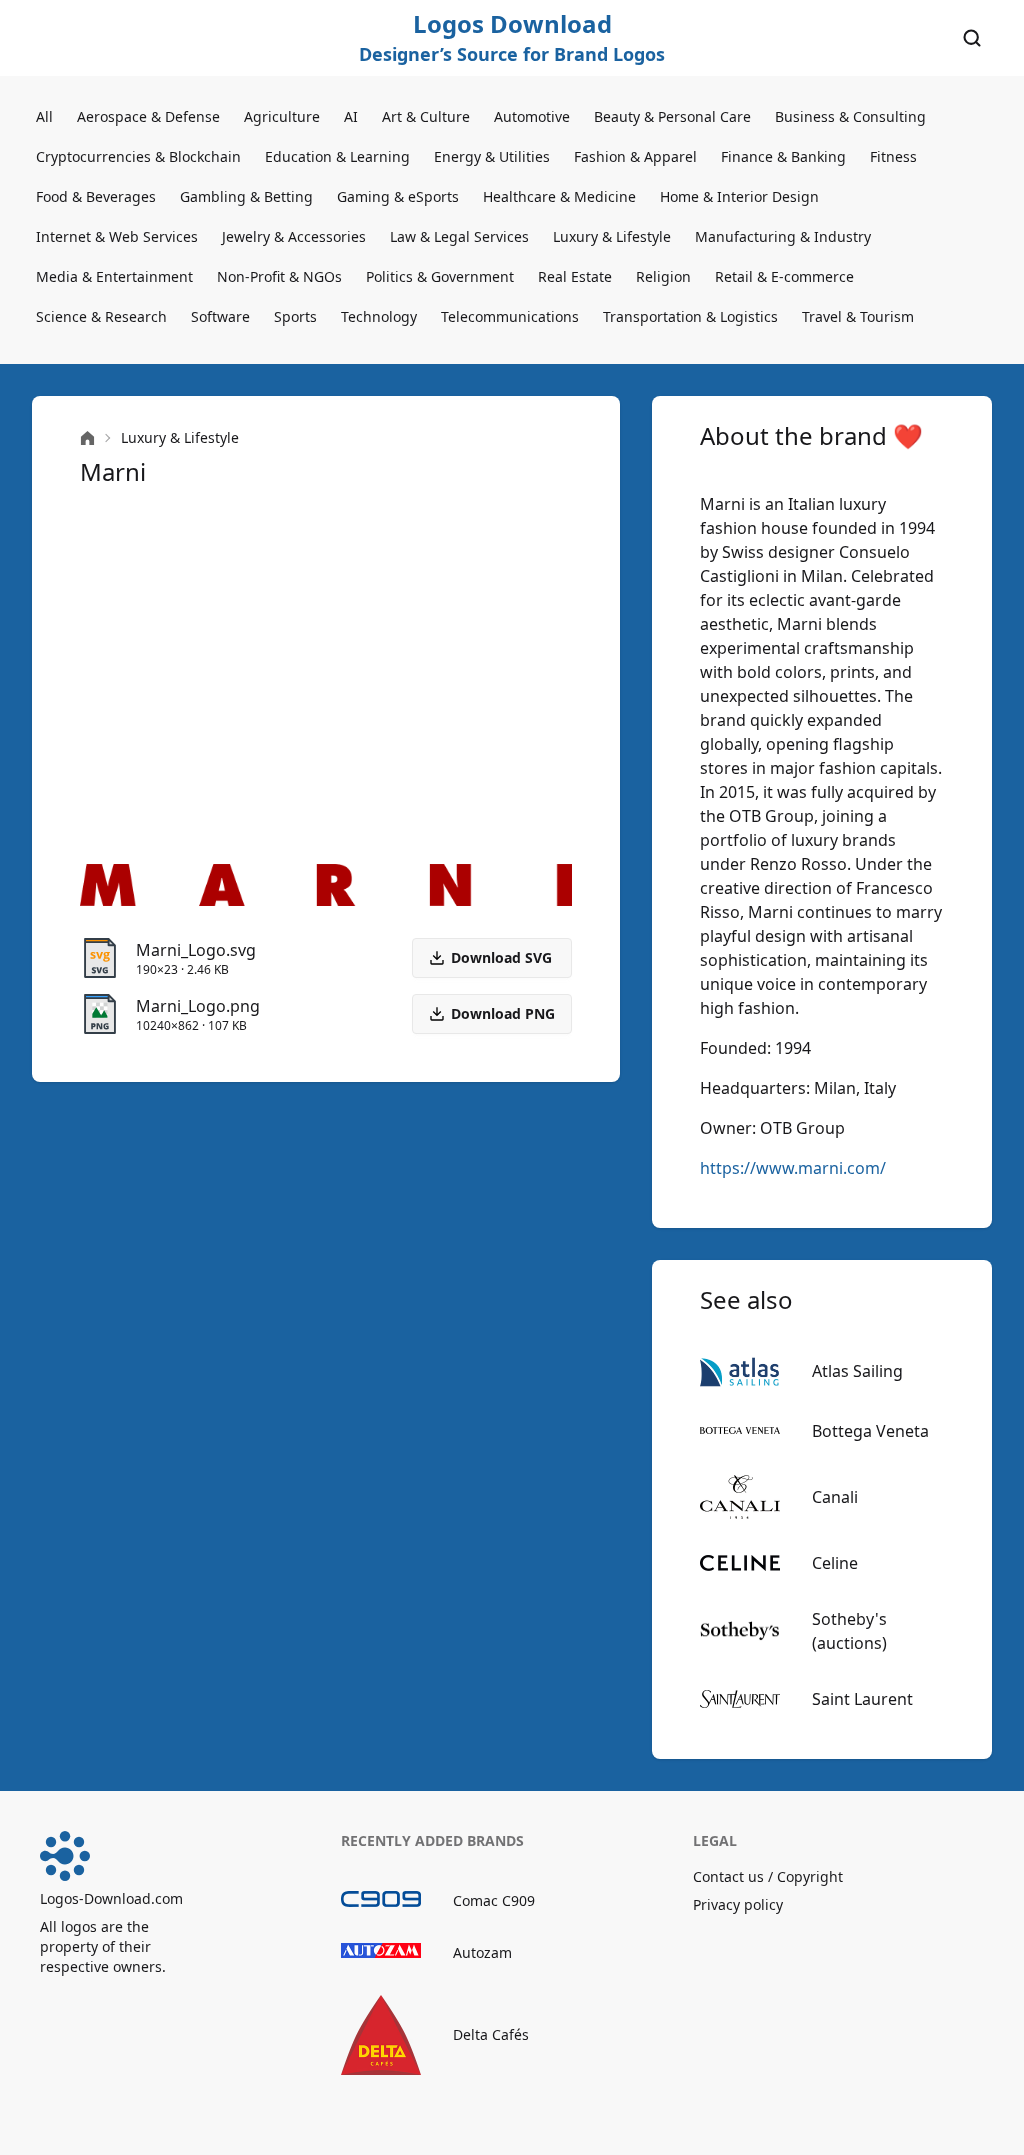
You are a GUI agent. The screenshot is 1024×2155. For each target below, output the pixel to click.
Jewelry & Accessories (294, 236)
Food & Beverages (96, 196)
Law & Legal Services (459, 236)
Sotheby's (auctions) (849, 1631)
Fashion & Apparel (635, 156)
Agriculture (282, 116)
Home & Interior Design (739, 196)
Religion (663, 276)
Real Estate (575, 276)
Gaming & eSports (398, 196)
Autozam (482, 1952)
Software (220, 316)
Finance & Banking (783, 156)
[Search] (972, 38)
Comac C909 (494, 1900)
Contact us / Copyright (768, 1876)
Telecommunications (510, 316)
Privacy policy (738, 1904)
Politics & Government (440, 276)
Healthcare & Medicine (559, 196)
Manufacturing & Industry (783, 236)
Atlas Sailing (857, 1371)
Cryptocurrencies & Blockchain (138, 156)
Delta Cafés (491, 2034)
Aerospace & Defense (148, 116)
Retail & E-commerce (784, 276)
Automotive (532, 116)
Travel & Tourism (858, 316)
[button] (492, 1014)
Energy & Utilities (492, 156)
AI (351, 116)
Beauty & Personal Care (672, 116)
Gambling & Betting (246, 196)
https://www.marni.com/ (793, 1168)
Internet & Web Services (117, 236)
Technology (379, 316)
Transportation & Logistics (690, 316)
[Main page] (87, 438)
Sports (295, 316)
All (44, 116)
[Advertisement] (326, 676)
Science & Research (101, 316)
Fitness (893, 156)
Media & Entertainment (114, 276)
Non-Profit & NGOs (279, 276)
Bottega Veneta (870, 1431)
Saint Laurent (862, 1699)
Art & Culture (426, 116)
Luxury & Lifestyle (612, 236)
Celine (835, 1563)
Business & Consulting (850, 116)
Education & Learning (337, 156)
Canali (835, 1497)
